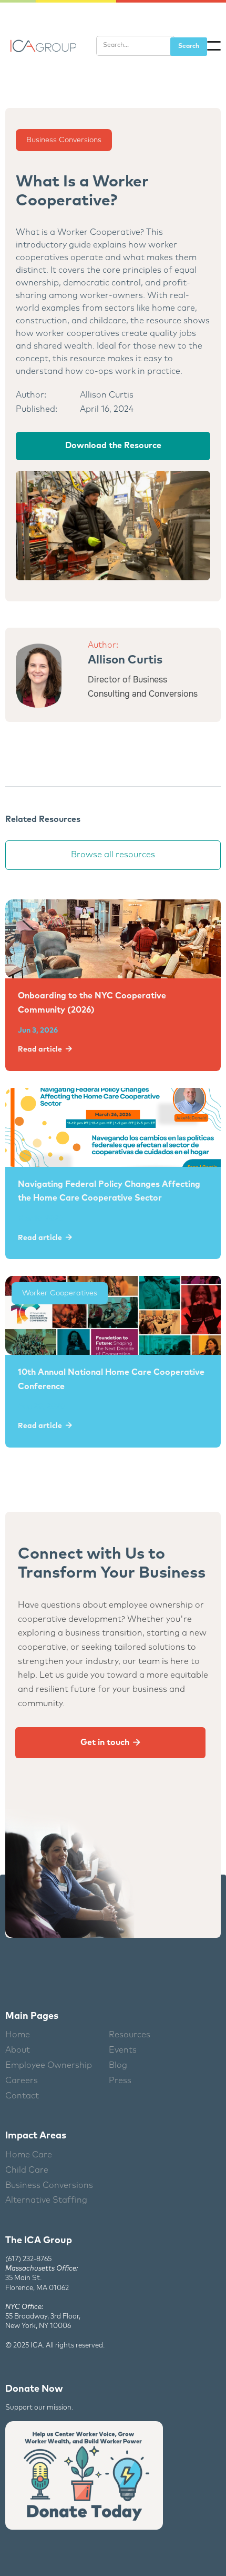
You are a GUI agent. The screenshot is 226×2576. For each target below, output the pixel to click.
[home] (42, 46)
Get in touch (110, 1742)
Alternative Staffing (46, 2200)
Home (18, 2035)
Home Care (29, 2155)
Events (123, 2050)
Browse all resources (113, 855)
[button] (214, 46)
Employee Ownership (49, 2065)
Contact (22, 2096)
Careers (22, 2080)
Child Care (27, 2170)
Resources (130, 2035)
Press (120, 2080)
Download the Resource (113, 445)
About (18, 2050)
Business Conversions (64, 140)
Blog (118, 2065)
